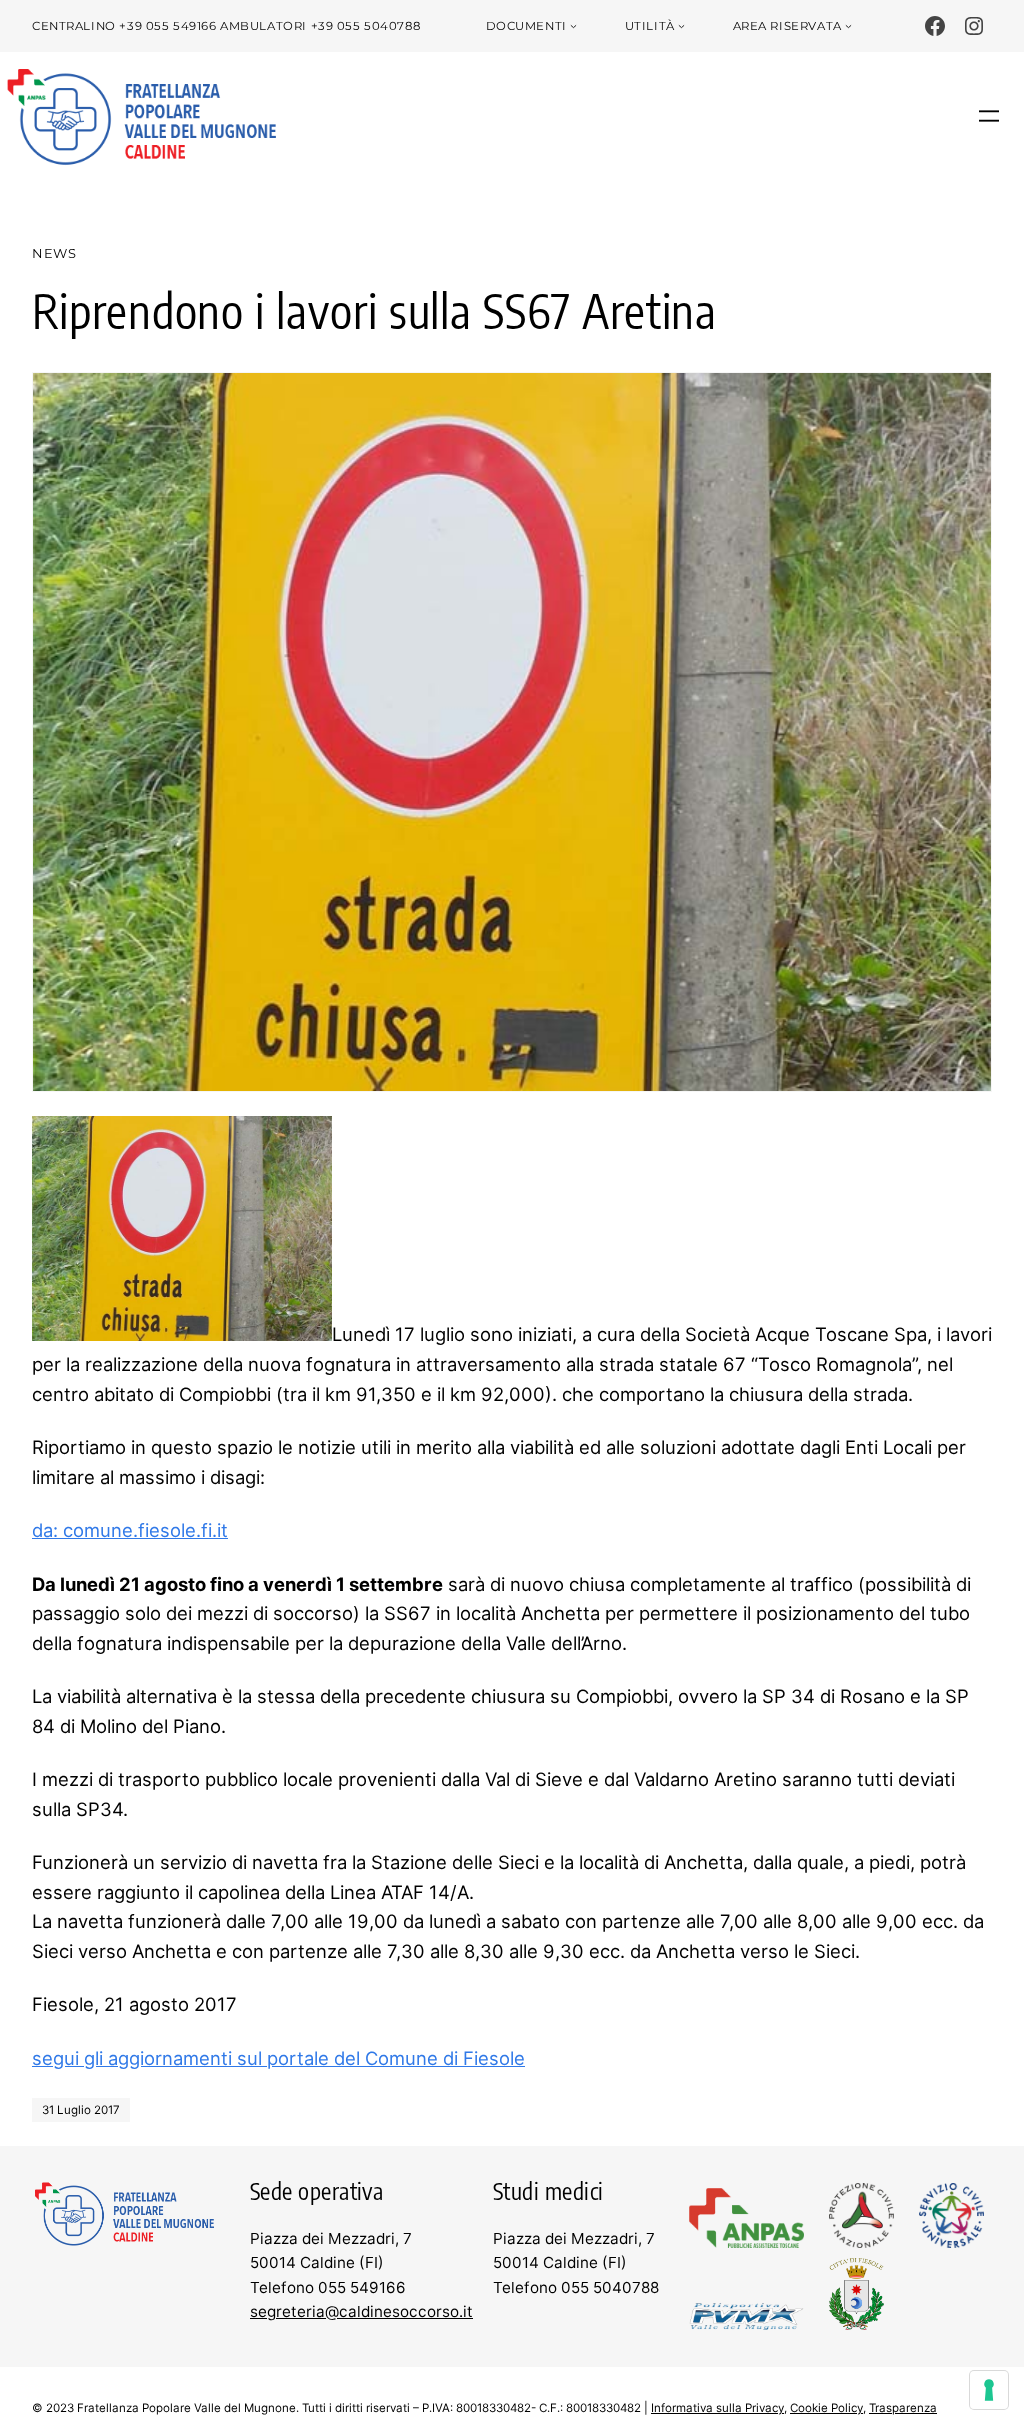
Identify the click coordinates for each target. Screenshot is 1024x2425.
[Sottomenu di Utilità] (681, 26)
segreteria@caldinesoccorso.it (361, 2311)
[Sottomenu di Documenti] (573, 26)
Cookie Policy (826, 2408)
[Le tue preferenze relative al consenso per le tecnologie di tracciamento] (989, 2390)
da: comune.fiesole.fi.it (130, 1530)
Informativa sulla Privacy (717, 2408)
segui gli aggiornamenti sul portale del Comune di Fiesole (278, 2058)
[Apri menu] (989, 116)
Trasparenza (903, 2408)
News (54, 253)
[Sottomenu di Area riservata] (848, 26)
